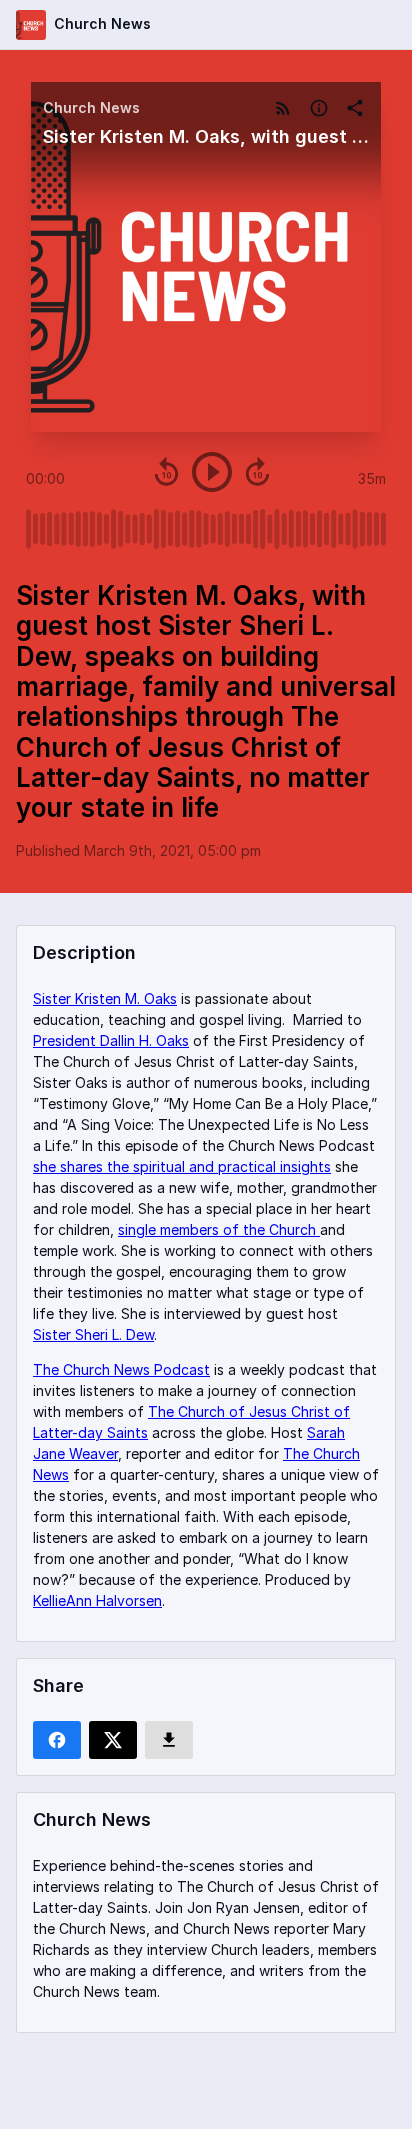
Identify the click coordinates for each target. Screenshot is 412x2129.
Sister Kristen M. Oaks (105, 998)
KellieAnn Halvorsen (97, 1600)
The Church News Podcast (121, 1369)
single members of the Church (219, 1229)
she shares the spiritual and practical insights (182, 1166)
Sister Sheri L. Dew (93, 1334)
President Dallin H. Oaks (111, 1040)
